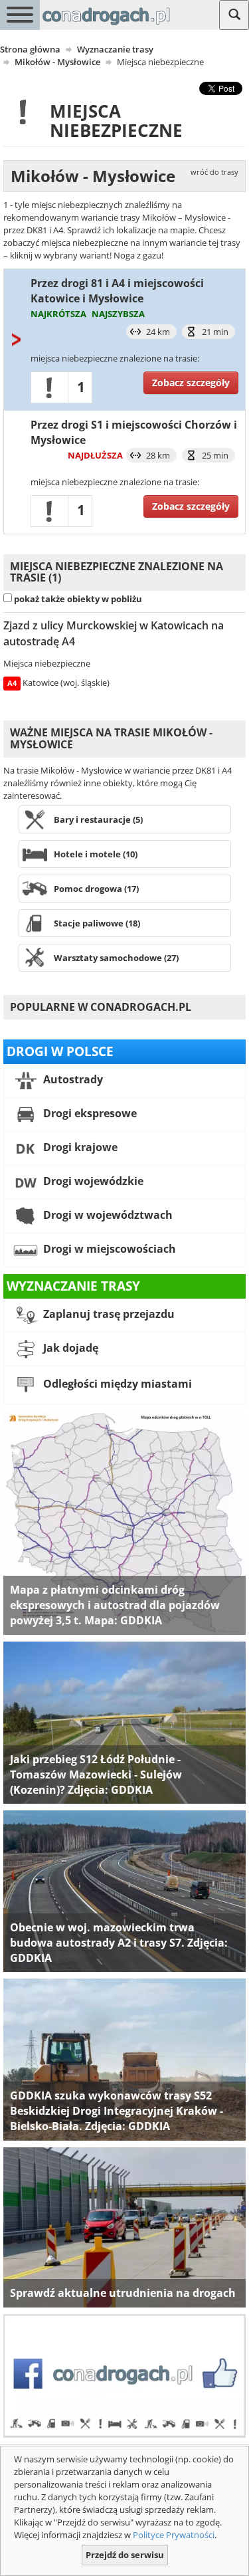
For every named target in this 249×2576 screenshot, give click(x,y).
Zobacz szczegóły (191, 382)
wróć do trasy (214, 172)
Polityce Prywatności (174, 2535)
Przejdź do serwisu (125, 2555)
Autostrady (72, 1079)
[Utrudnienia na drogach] (124, 2226)
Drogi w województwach (107, 1215)
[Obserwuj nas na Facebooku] (124, 2375)
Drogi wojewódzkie (92, 1181)
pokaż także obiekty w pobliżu (78, 599)
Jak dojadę (69, 1348)
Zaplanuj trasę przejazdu (108, 1314)
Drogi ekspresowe (89, 1113)
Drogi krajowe (79, 1147)
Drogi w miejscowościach (108, 1249)
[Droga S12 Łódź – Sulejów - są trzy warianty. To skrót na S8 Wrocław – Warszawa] (124, 1722)
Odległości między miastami (116, 1384)
